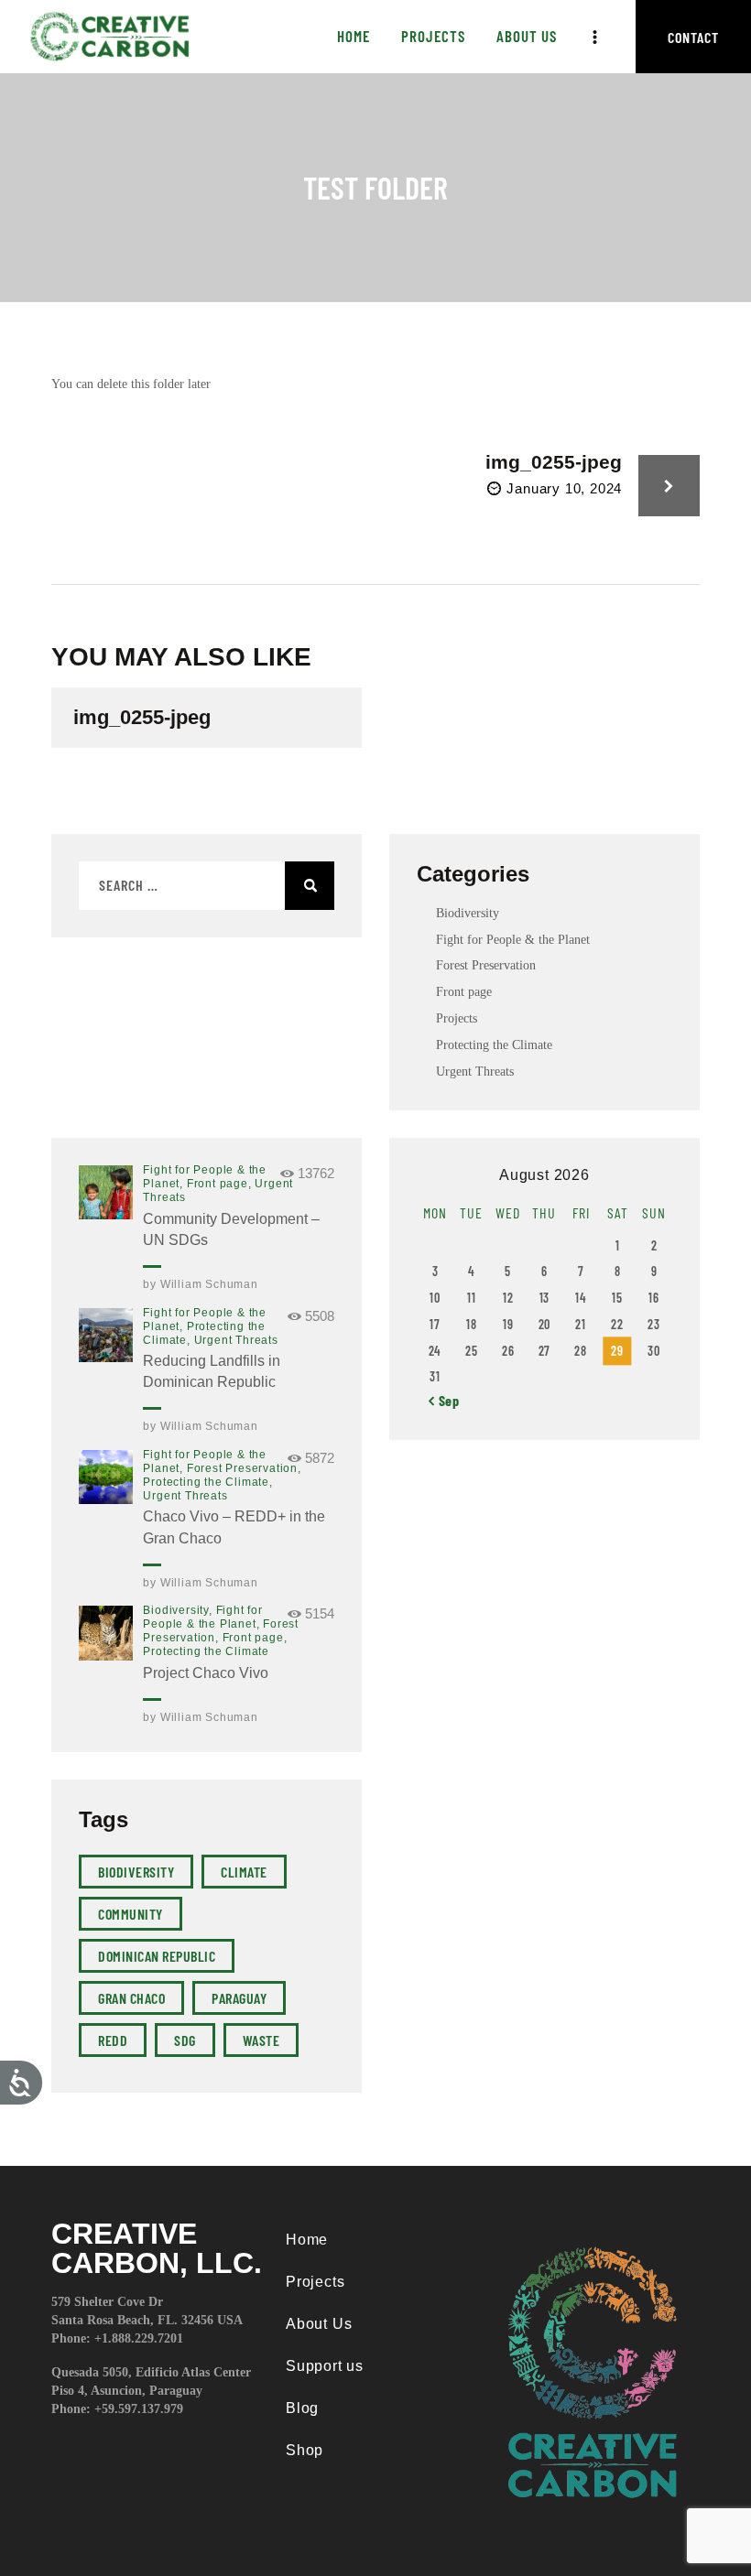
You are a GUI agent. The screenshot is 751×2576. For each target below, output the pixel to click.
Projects (457, 1018)
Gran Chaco (131, 1998)
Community (131, 1914)
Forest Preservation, (244, 1468)
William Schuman (209, 1284)
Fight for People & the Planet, (203, 1617)
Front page (464, 992)
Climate (244, 1872)
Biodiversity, (179, 1610)
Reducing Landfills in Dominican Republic (212, 1371)
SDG (185, 2040)
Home (307, 2240)
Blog (302, 2408)
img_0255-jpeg (142, 718)
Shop (305, 2450)
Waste (261, 2040)
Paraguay (239, 1998)
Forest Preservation (486, 965)
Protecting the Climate (494, 1045)
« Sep (444, 1400)
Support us (325, 2366)
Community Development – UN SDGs (231, 1229)
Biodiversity (468, 913)
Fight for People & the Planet (513, 940)
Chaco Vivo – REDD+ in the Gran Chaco (234, 1527)
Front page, (221, 1184)
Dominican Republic (157, 1956)
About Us (319, 2324)
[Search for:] (207, 886)
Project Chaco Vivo (206, 1673)
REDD (113, 2040)
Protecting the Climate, (207, 1482)
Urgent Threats (475, 1072)
